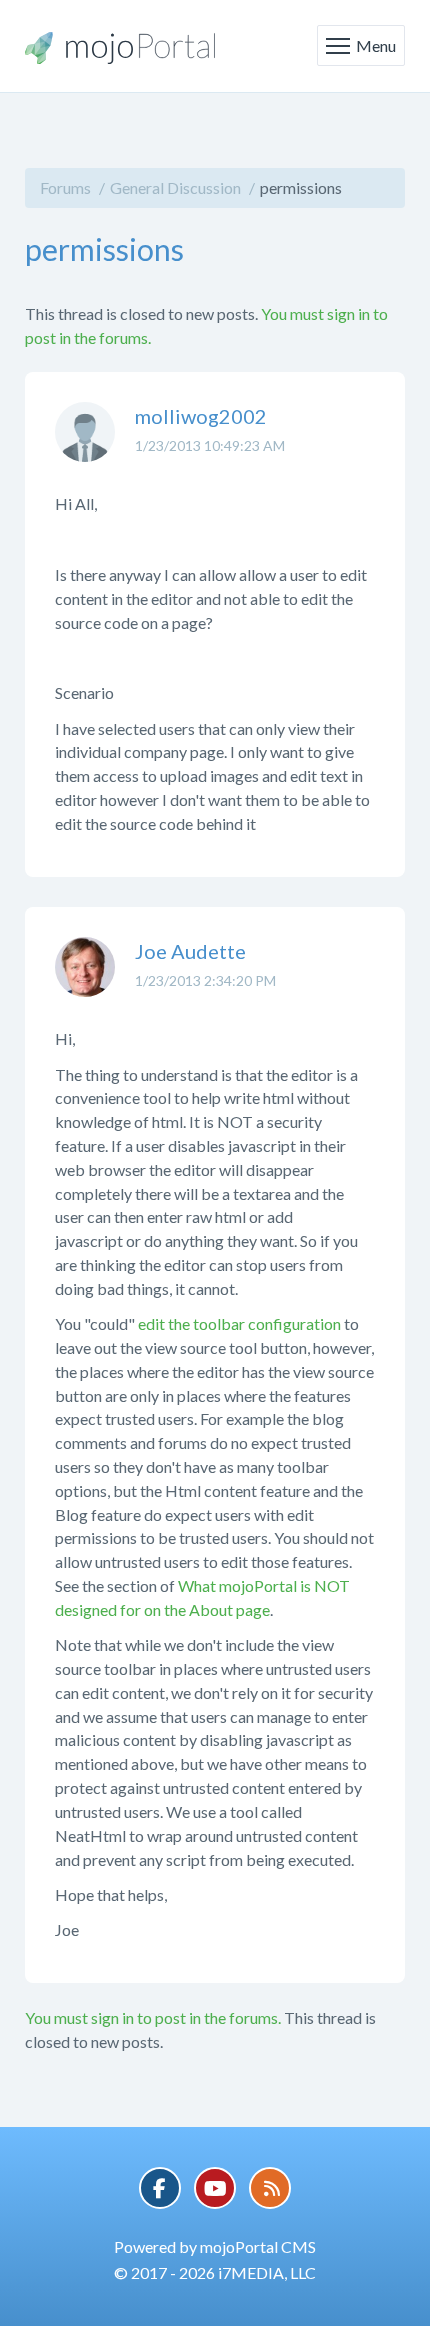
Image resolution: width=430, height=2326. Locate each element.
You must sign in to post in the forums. (153, 2017)
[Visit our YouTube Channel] (215, 2188)
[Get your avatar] (85, 447)
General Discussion (175, 187)
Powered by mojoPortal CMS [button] (215, 2246)
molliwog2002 (201, 416)
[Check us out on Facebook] (160, 2188)
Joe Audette (190, 951)
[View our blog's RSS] (270, 2188)
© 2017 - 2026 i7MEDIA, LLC (215, 2272)
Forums (65, 187)
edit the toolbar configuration (239, 1323)
